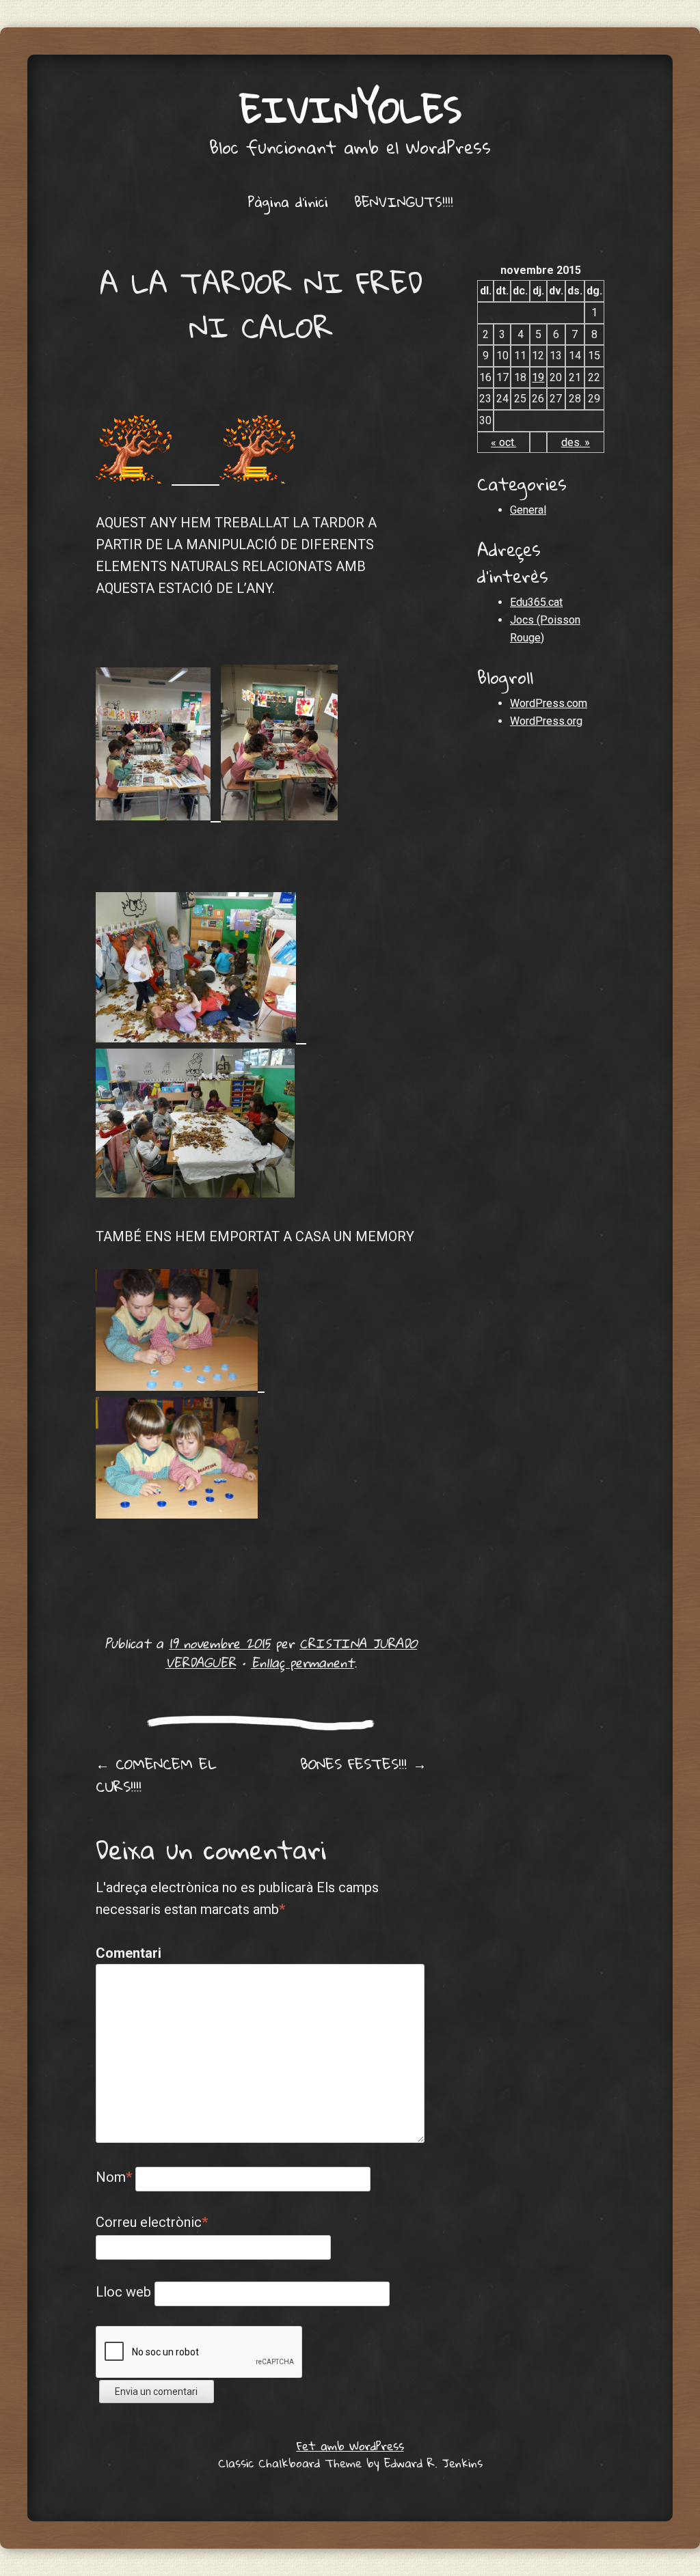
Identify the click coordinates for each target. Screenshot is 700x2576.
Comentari (125, 1953)
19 (538, 377)
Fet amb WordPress (350, 2446)
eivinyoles (350, 109)
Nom (114, 2177)
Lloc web (123, 2292)
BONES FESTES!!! (363, 1764)
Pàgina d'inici (288, 202)
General (528, 510)
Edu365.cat (536, 602)
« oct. (503, 442)
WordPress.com (549, 703)
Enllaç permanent (302, 1662)
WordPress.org (546, 721)
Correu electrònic (152, 2222)
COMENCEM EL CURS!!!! (156, 1775)
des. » (576, 442)
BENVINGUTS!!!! (404, 202)
